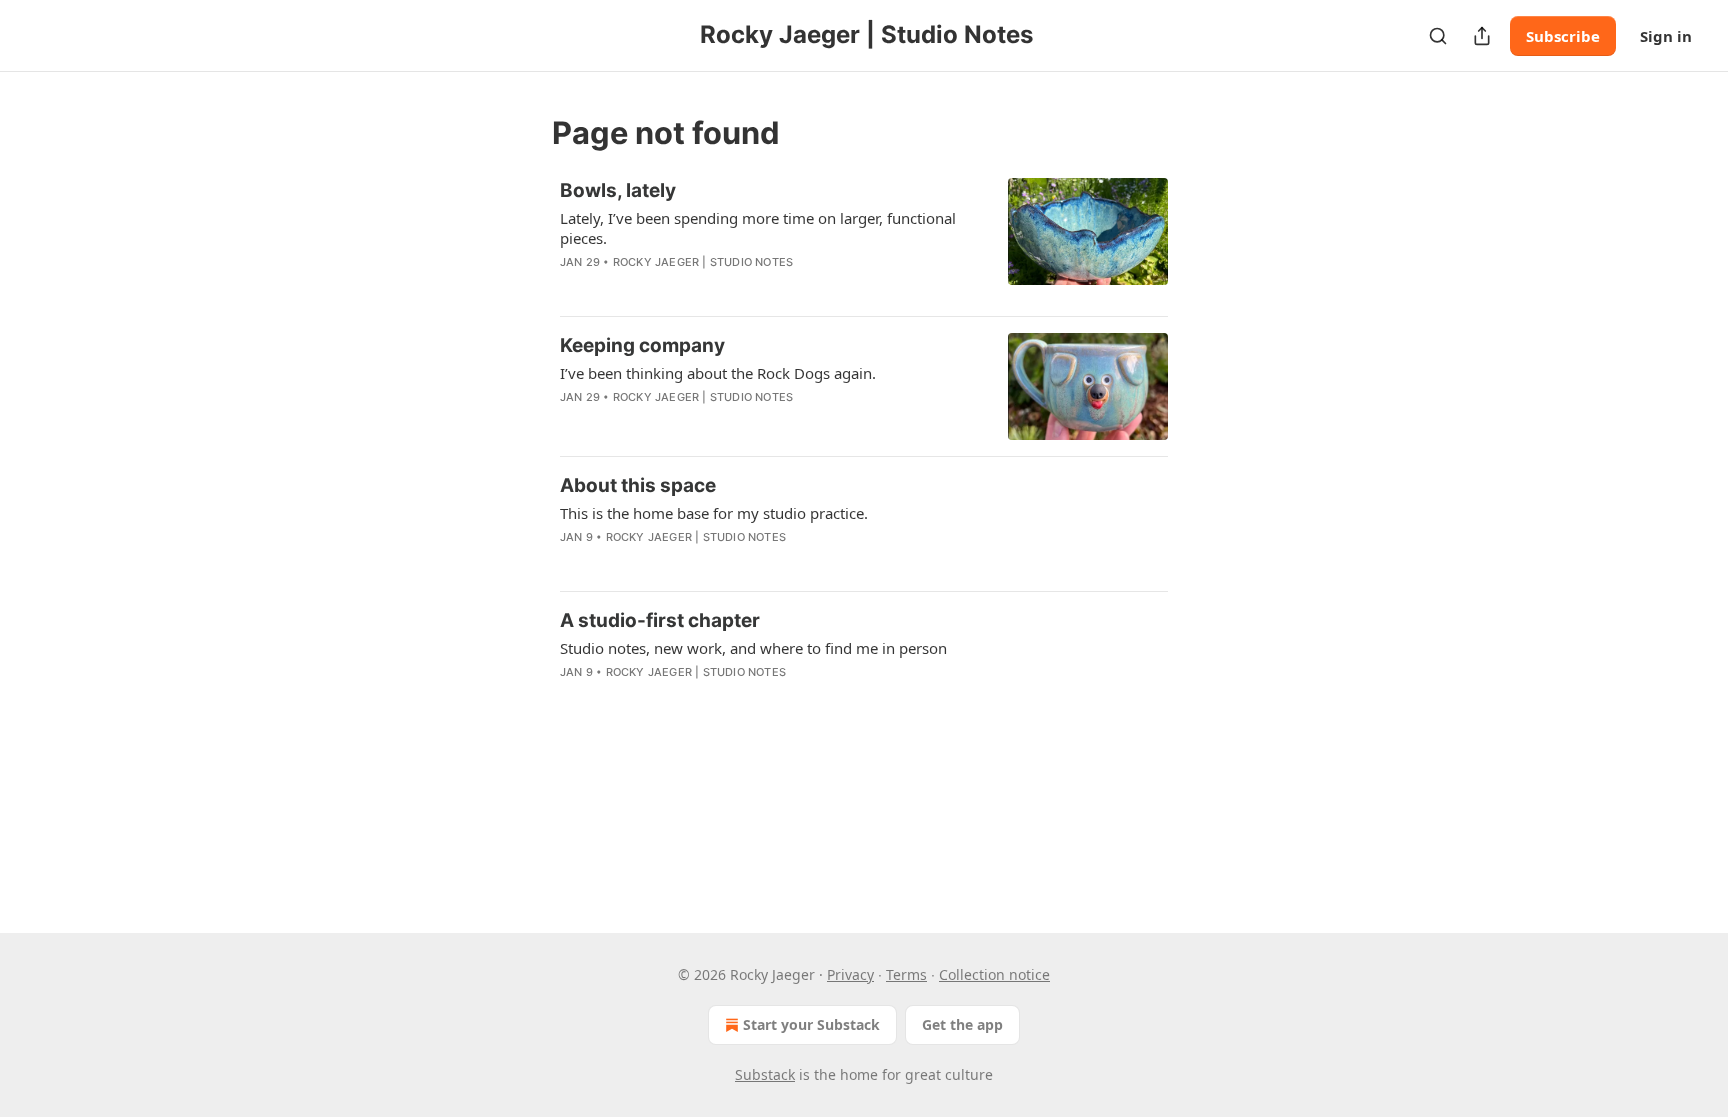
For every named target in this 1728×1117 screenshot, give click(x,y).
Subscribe (1563, 36)
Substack (765, 1074)
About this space (638, 485)
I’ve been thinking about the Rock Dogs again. (718, 373)
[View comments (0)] (713, 288)
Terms (906, 974)
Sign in (1666, 36)
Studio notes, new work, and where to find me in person (753, 648)
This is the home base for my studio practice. (714, 513)
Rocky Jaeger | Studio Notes (703, 262)
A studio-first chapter (660, 620)
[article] (864, 239)
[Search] (1438, 36)
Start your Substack (811, 1024)
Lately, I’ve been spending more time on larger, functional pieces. (758, 228)
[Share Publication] (1482, 36)
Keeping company (642, 345)
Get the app (962, 1024)
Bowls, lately (618, 190)
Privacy (850, 974)
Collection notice (994, 974)
